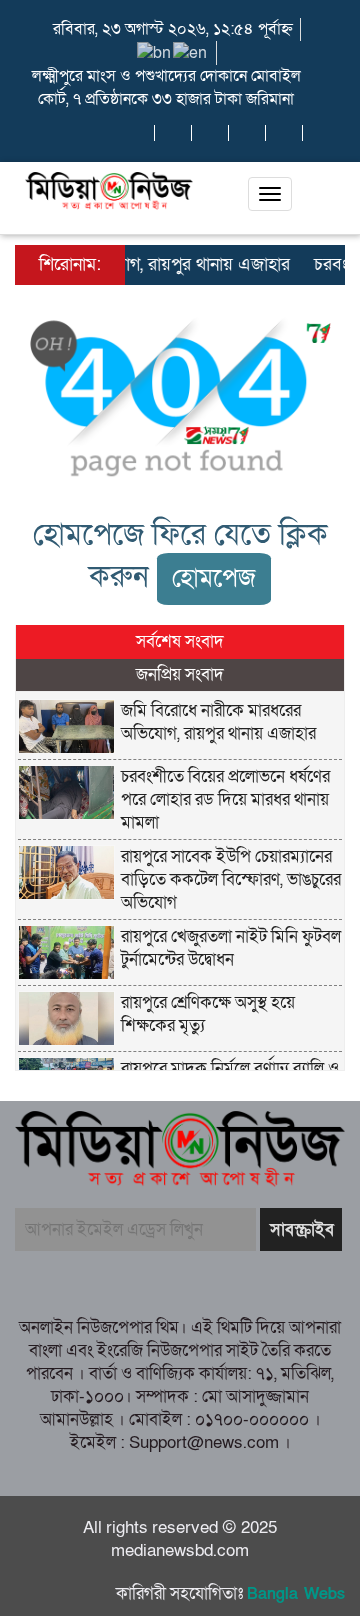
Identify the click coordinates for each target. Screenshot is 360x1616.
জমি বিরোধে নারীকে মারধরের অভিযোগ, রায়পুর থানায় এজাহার (218, 722)
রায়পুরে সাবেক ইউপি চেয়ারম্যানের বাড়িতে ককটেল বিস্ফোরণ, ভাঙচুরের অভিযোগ (231, 879)
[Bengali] (155, 52)
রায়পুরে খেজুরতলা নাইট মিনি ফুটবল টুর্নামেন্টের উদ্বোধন (231, 948)
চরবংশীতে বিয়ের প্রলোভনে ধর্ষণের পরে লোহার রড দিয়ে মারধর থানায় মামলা (225, 799)
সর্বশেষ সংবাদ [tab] (180, 641)
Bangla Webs (296, 1594)
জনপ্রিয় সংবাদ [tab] (180, 674)
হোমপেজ (214, 578)
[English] (191, 52)
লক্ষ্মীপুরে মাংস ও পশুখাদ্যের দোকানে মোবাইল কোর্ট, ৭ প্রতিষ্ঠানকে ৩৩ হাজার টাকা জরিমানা (166, 87)
